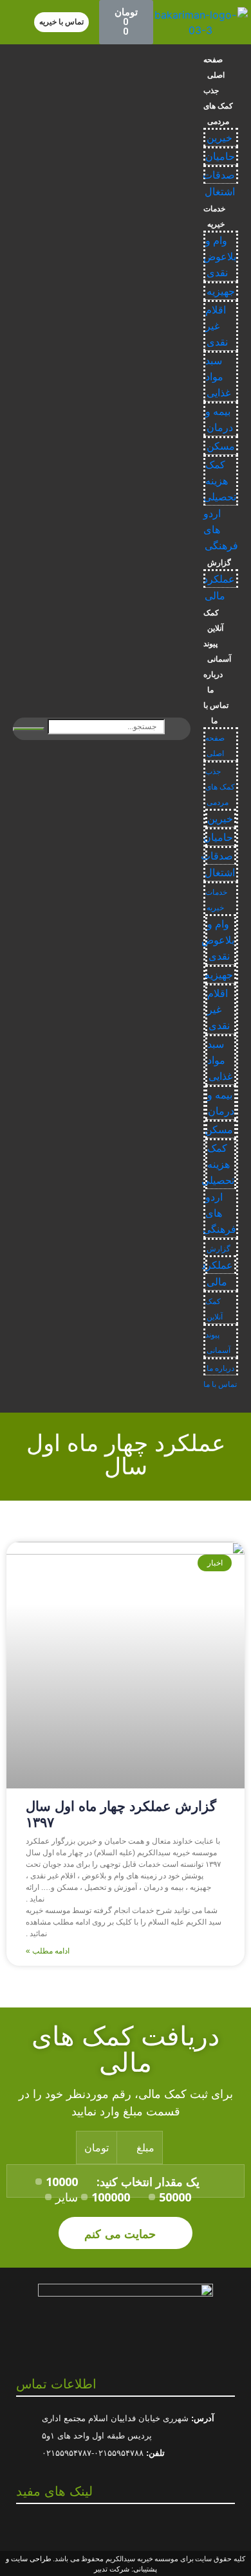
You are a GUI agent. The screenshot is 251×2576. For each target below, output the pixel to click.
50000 (175, 2197)
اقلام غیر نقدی (217, 326)
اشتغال (220, 192)
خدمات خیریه (214, 216)
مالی (215, 596)
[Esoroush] (153, 2526)
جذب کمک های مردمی (218, 106)
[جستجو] (29, 729)
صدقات (219, 175)
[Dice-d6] (116, 2526)
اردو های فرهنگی (219, 1213)
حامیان (220, 156)
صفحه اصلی (214, 67)
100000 (111, 2197)
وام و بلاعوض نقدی (220, 257)
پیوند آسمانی (217, 651)
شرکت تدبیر (112, 2569)
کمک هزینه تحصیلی (220, 481)
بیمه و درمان (219, 419)
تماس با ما (216, 713)
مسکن (221, 446)
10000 (62, 2182)
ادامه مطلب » (48, 1951)
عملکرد (219, 579)
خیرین (219, 138)
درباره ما (213, 682)
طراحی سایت (31, 2559)
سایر (67, 2197)
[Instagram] (135, 2526)
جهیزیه (221, 291)
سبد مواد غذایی (218, 377)
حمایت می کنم (122, 2233)
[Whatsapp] (98, 2526)
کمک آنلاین (213, 621)
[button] (61, 22)
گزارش (219, 563)
